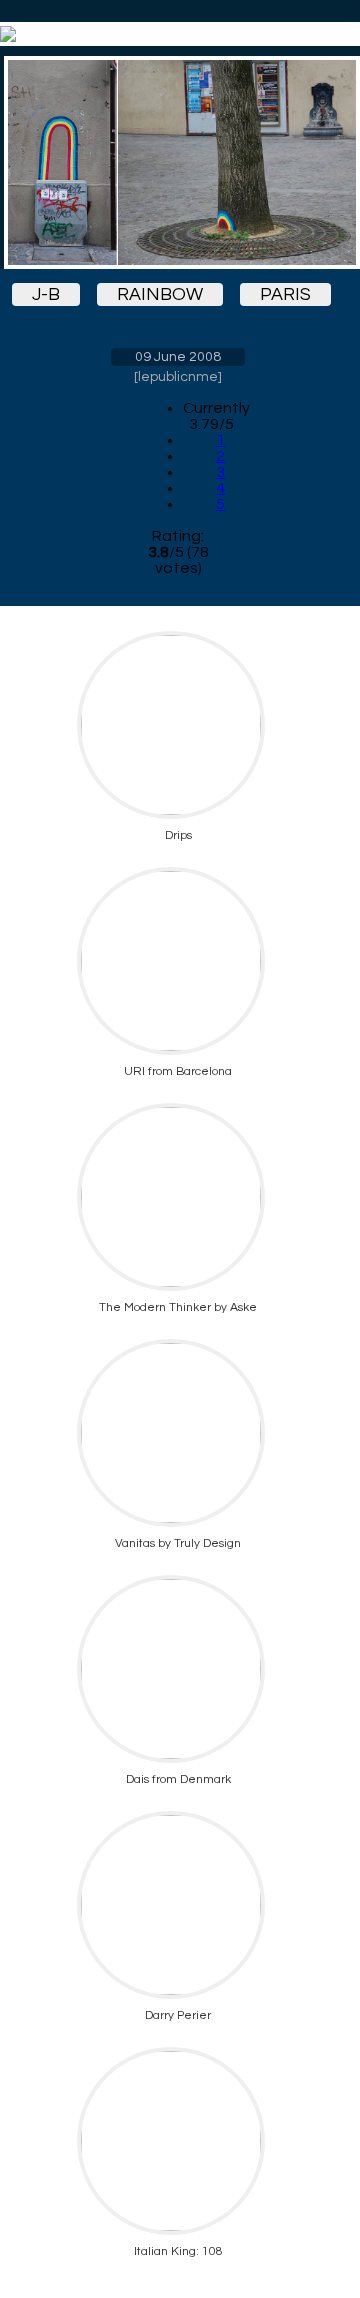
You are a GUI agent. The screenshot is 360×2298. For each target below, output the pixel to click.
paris (285, 294)
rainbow (160, 294)
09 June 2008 (178, 357)
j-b (46, 294)
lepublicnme (178, 377)
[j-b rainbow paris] (178, 162)
